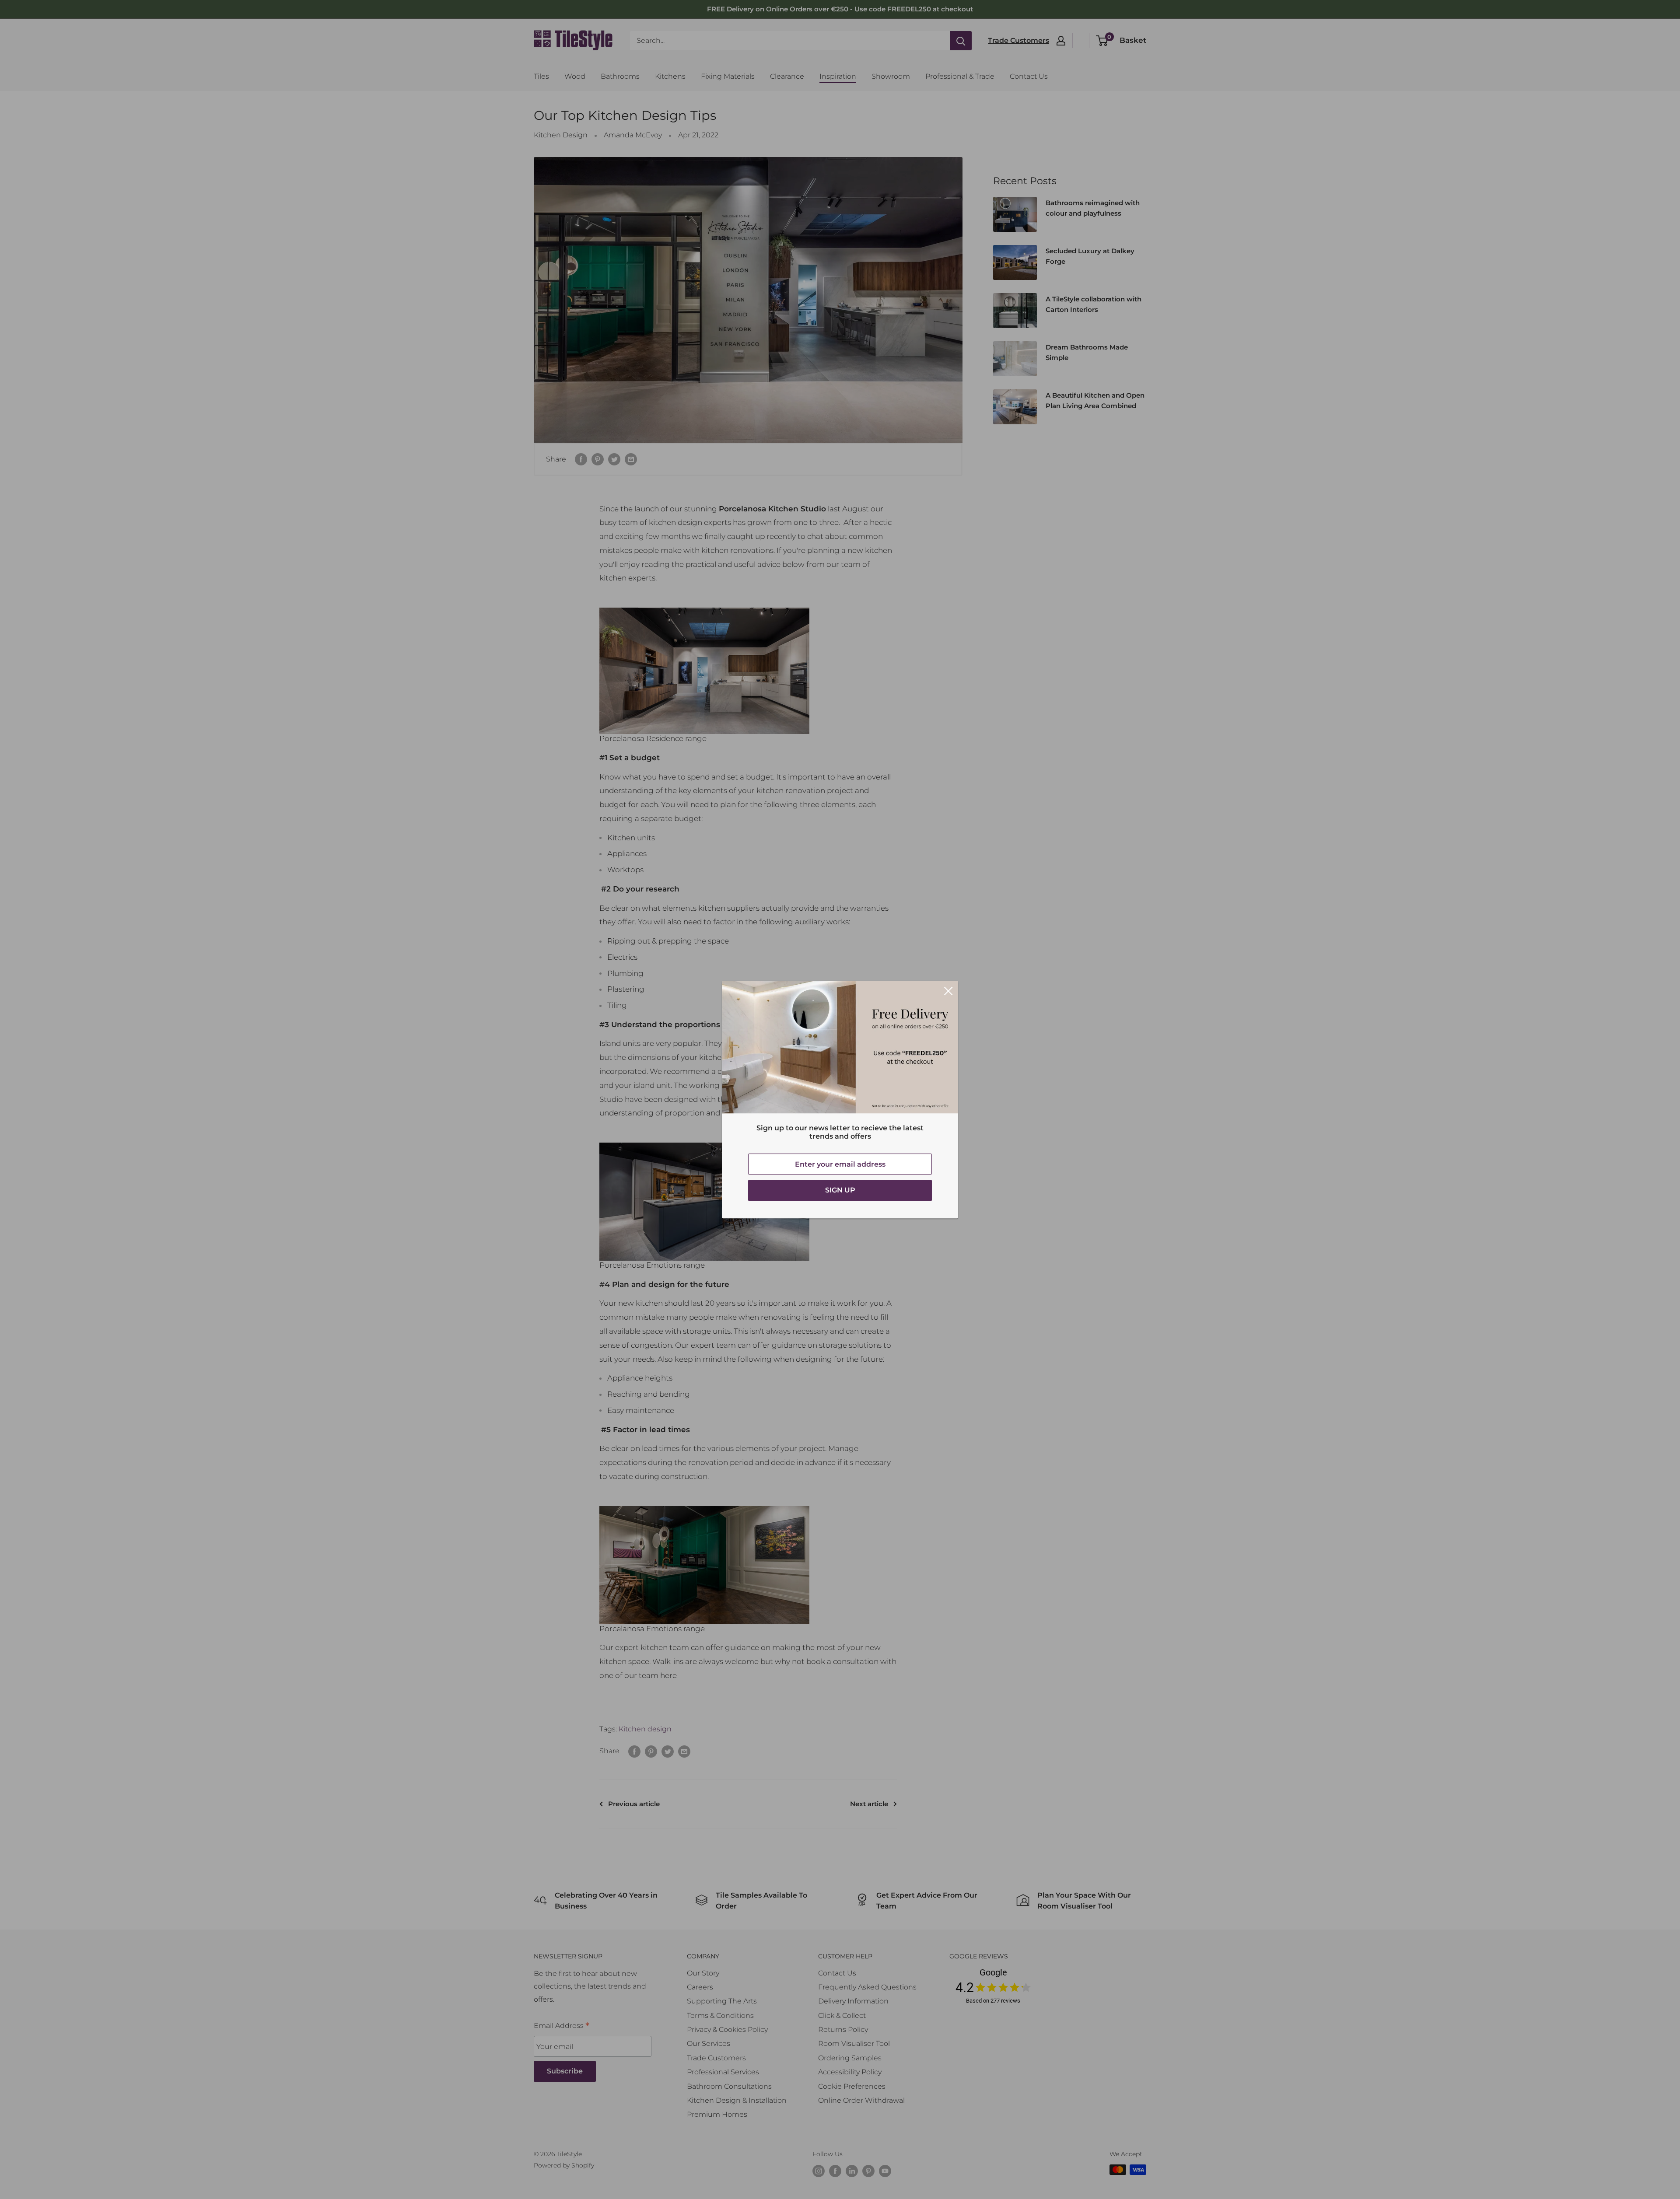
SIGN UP (840, 1190)
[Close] (948, 991)
